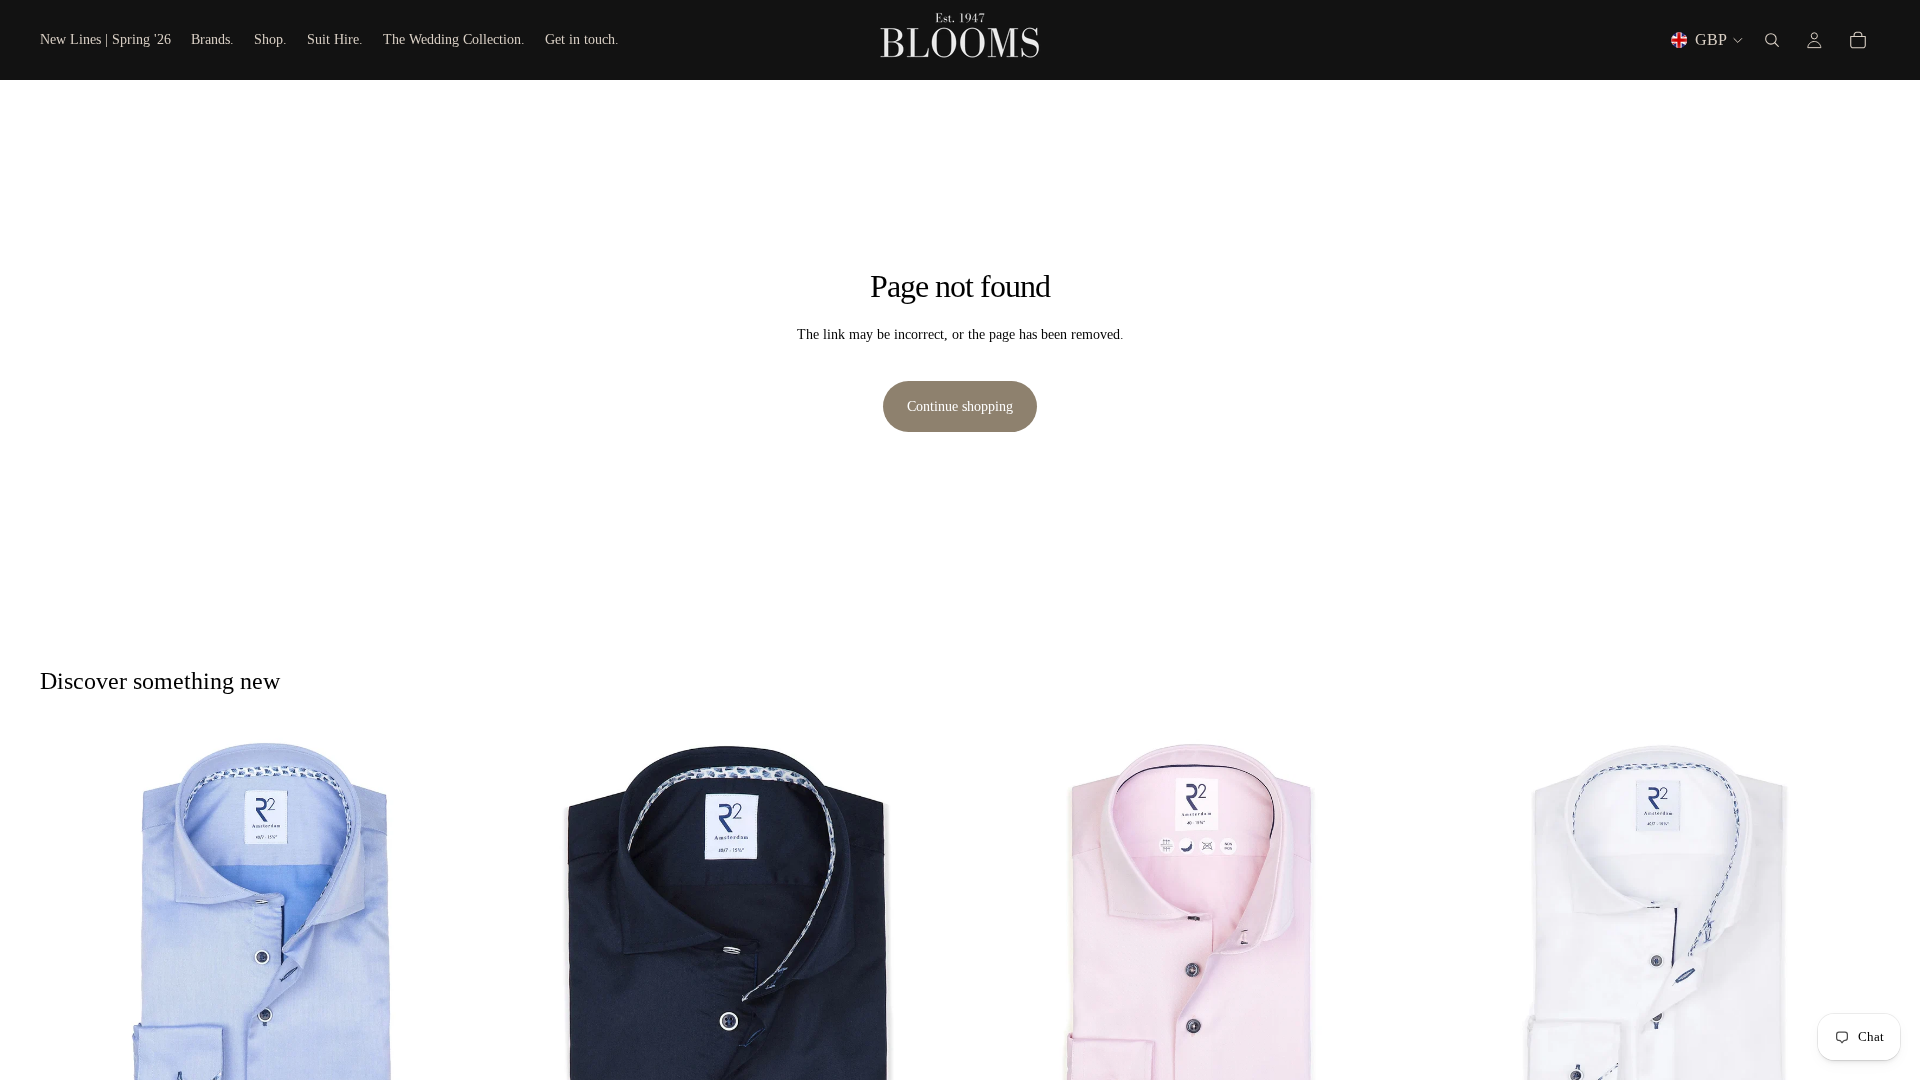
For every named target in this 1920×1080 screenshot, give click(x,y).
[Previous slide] (70, 956)
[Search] (1772, 40)
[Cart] (1858, 40)
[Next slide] (461, 956)
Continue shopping (960, 406)
